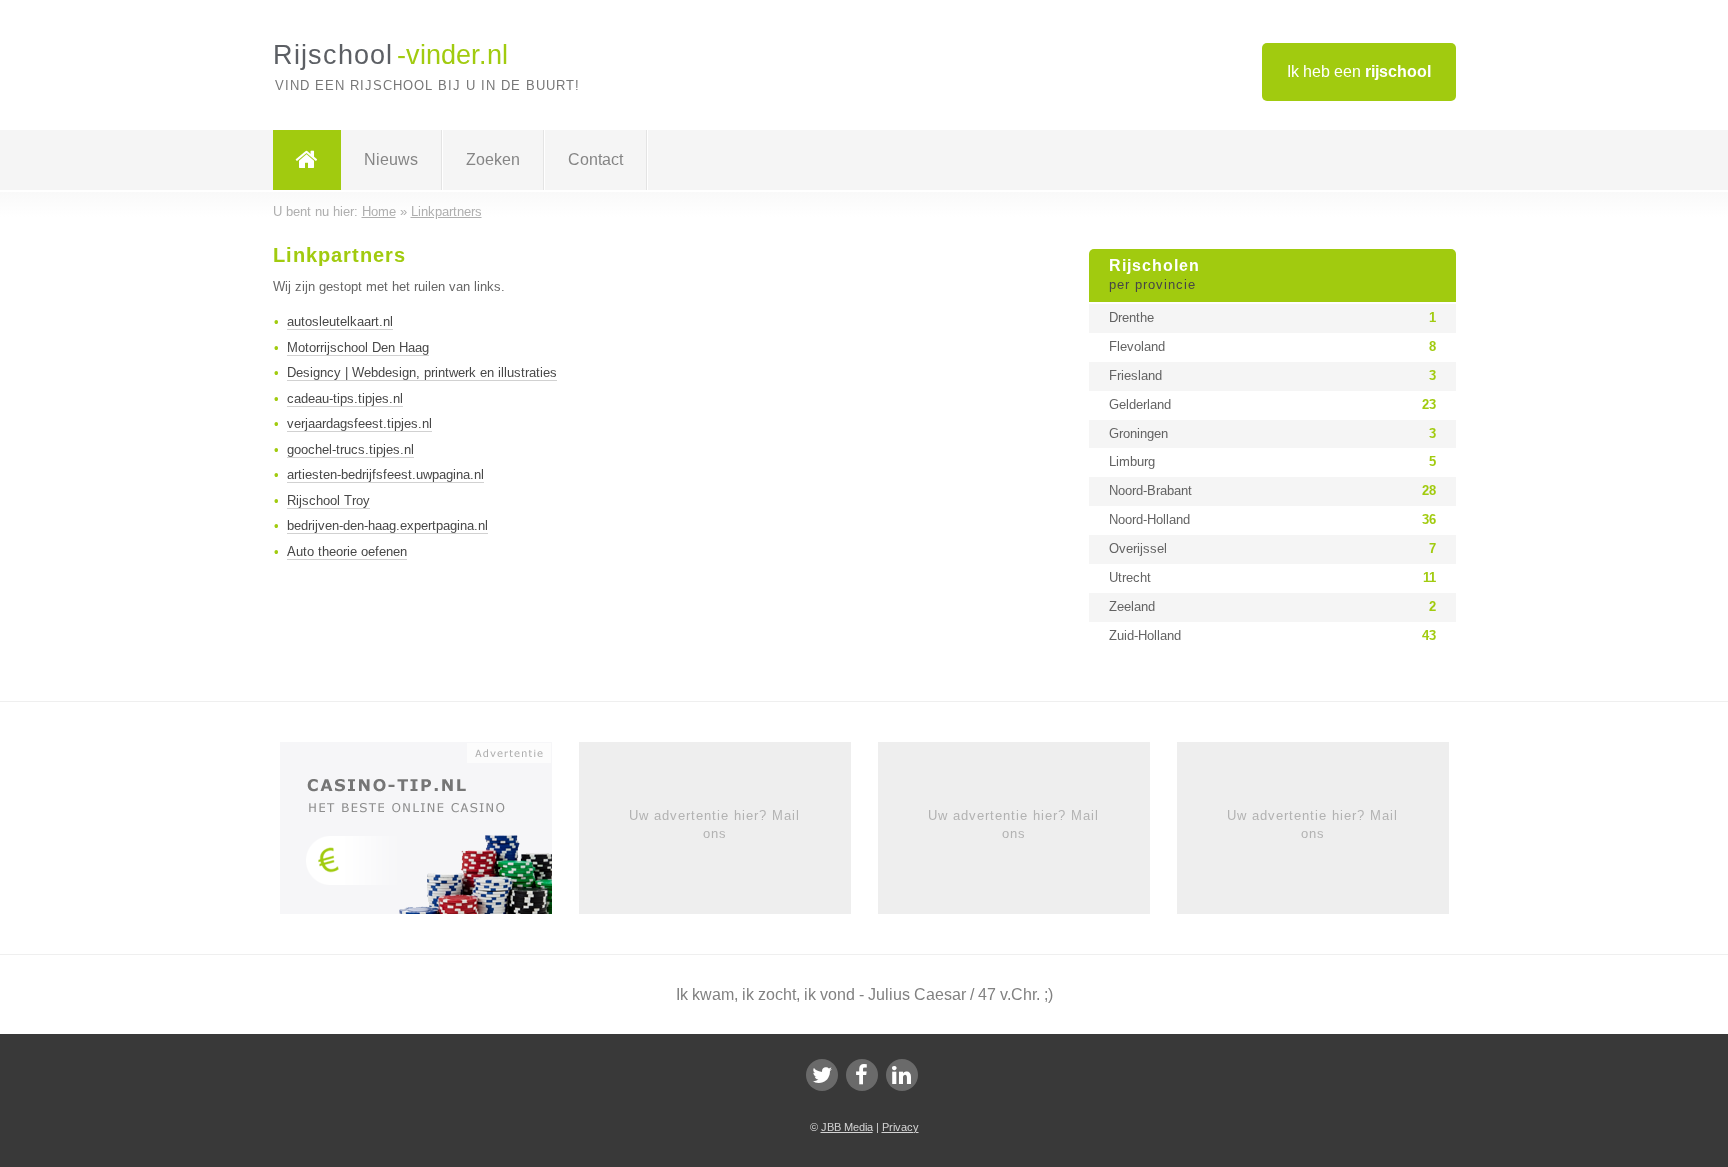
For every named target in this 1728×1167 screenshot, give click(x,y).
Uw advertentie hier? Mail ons (714, 824)
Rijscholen (1154, 275)
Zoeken (493, 159)
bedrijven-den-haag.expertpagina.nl (387, 525)
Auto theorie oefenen (347, 551)
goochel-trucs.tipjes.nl (350, 449)
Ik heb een (1359, 71)
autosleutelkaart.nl (340, 321)
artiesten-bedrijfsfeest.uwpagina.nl (385, 474)
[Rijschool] (307, 160)
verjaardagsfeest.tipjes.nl (359, 423)
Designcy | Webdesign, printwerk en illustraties (422, 372)
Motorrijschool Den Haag (358, 347)
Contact (595, 159)
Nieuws (391, 159)
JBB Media (847, 1127)
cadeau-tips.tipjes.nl (345, 398)
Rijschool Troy (328, 500)
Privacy (900, 1127)
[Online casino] (429, 834)
